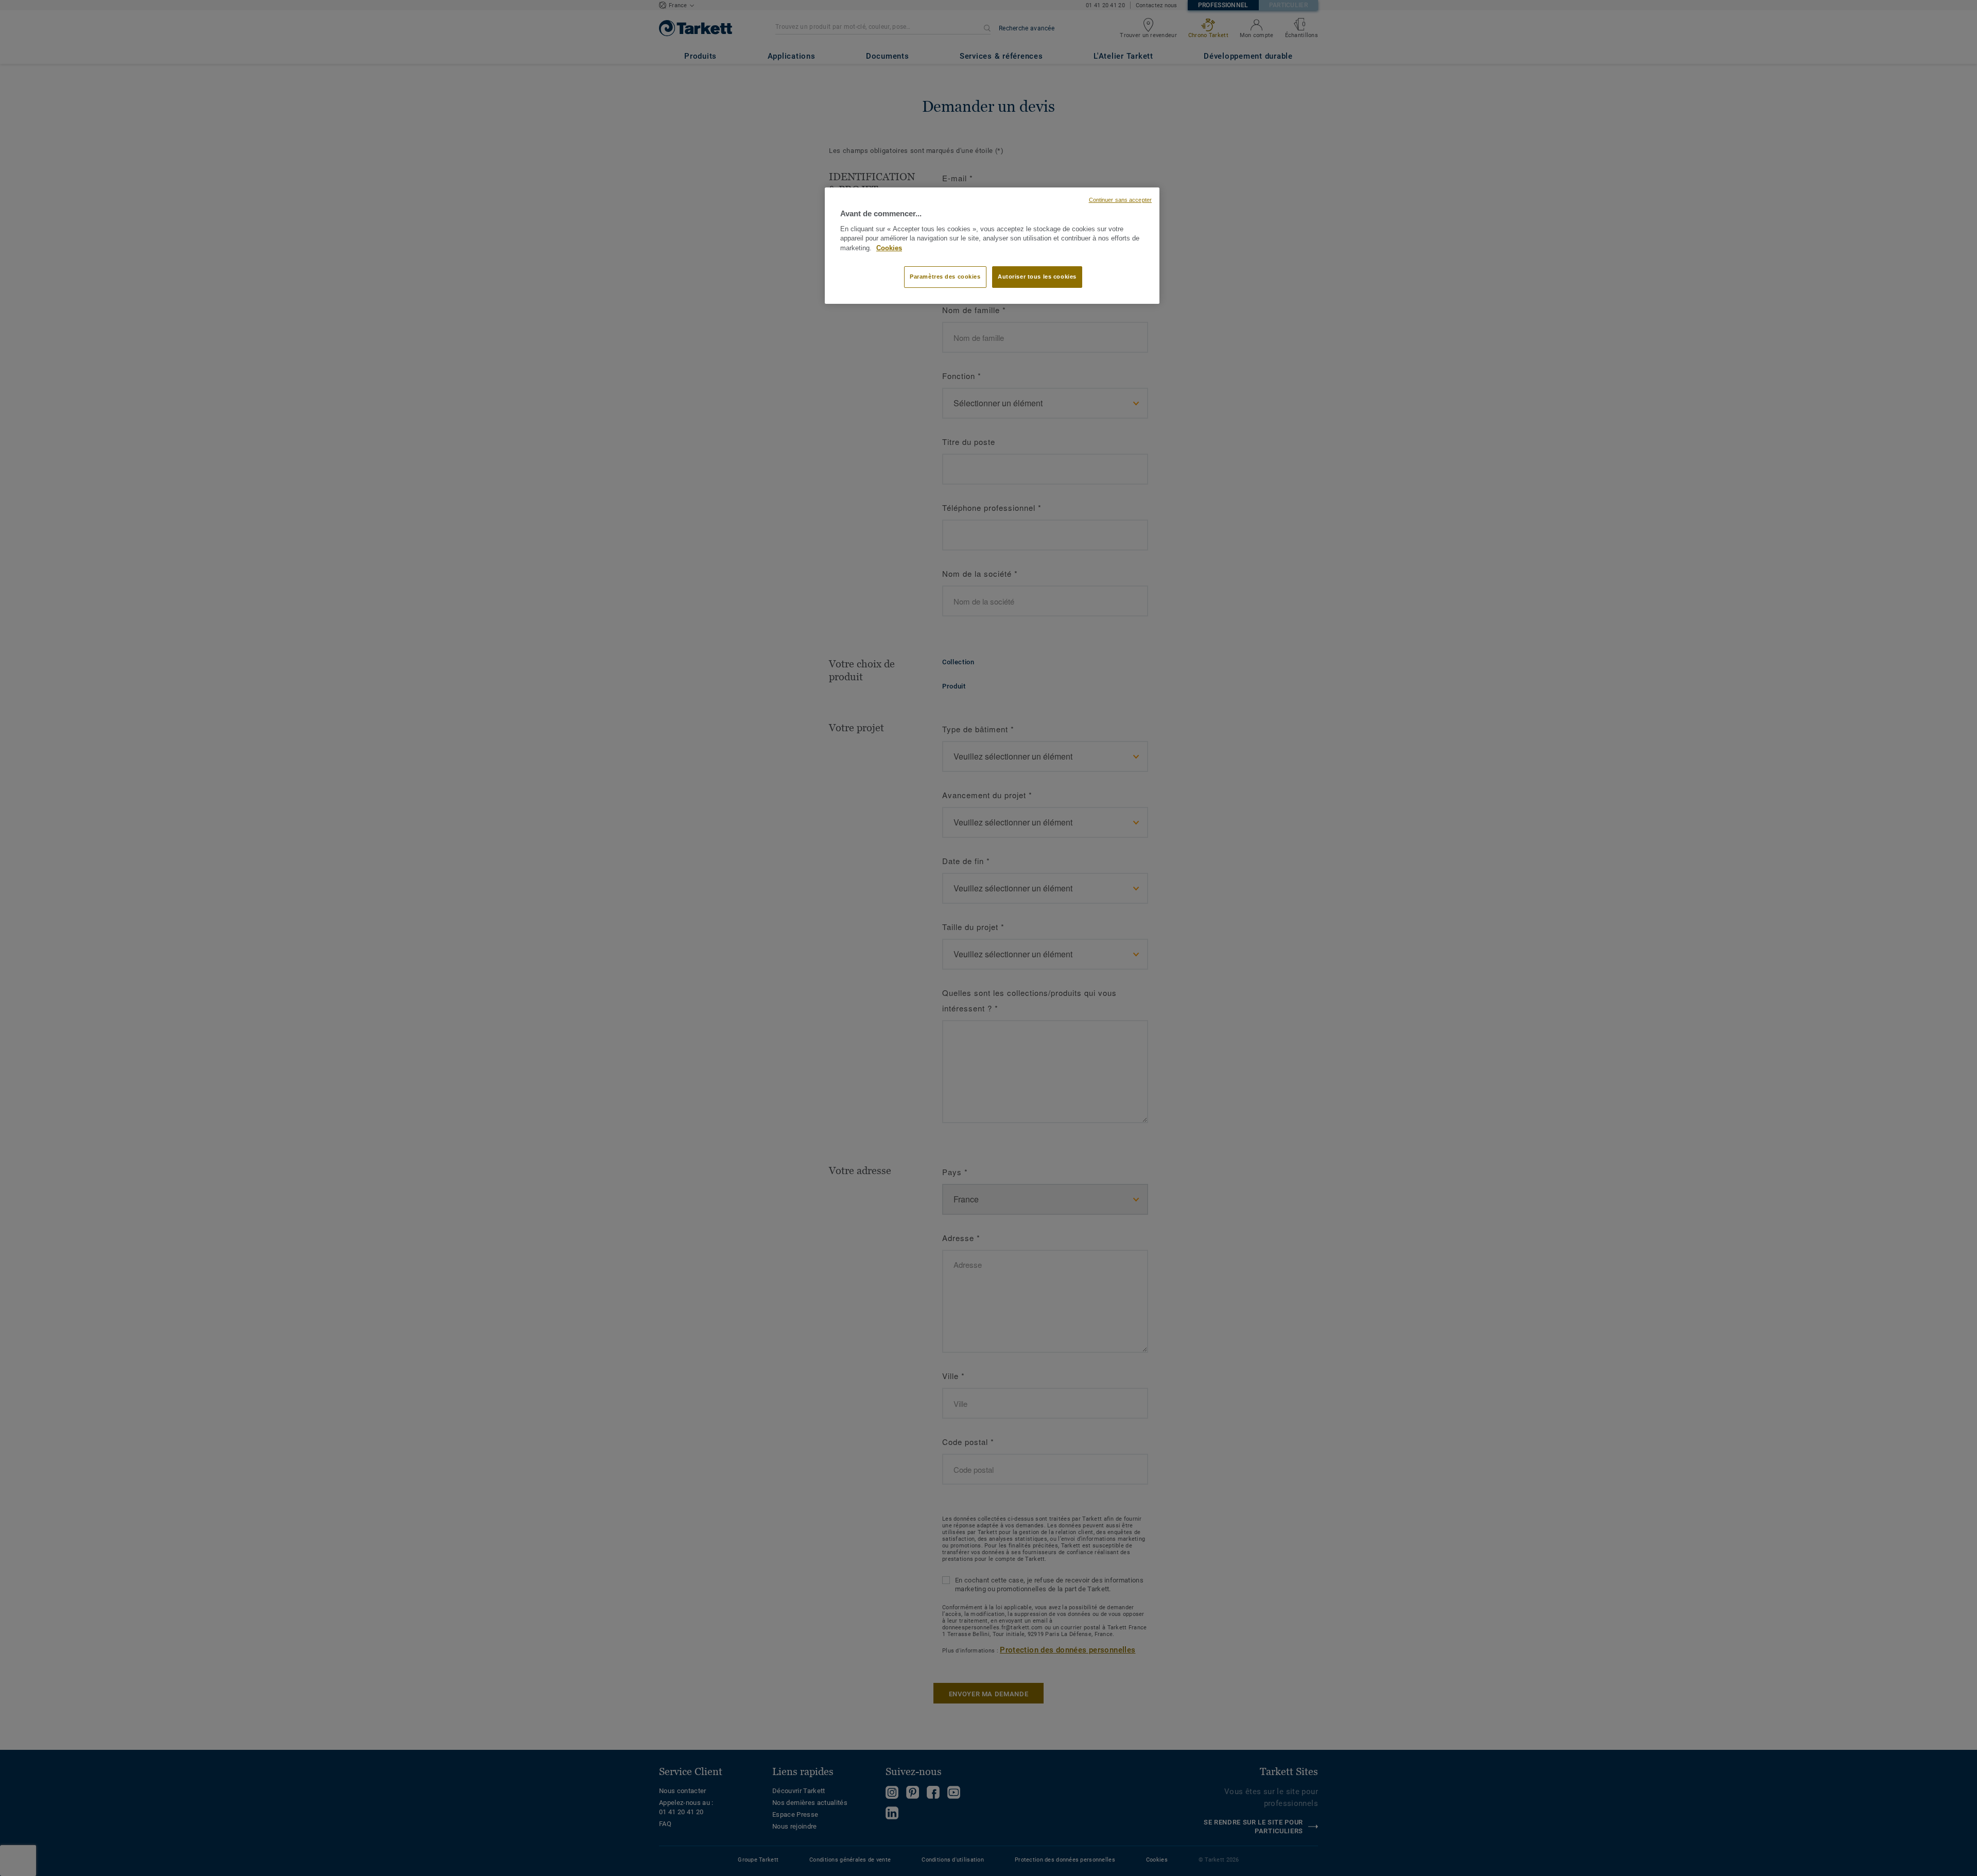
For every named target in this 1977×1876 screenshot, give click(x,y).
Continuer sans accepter (1120, 200)
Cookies (889, 248)
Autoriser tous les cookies (1037, 277)
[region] (992, 246)
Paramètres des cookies (945, 277)
